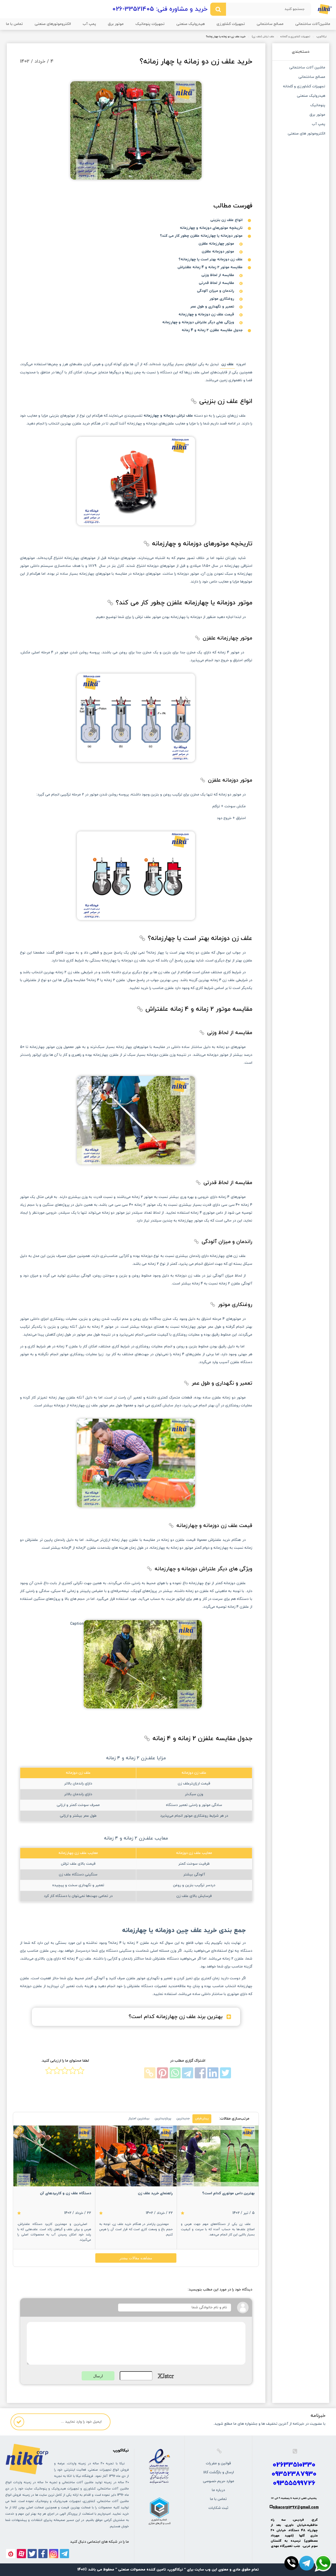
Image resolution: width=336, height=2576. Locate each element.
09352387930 (294, 2474)
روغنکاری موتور (222, 299)
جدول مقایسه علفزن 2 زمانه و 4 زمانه (212, 330)
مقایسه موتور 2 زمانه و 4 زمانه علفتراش (210, 267)
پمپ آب (89, 24)
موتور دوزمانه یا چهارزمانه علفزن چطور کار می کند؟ (201, 236)
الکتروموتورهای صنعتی (53, 24)
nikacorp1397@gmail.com (296, 2507)
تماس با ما (14, 24)
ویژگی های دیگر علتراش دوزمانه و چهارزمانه (198, 322)
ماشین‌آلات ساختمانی (313, 24)
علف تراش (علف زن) (263, 37)
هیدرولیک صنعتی (191, 24)
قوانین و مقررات (218, 2463)
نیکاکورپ (321, 37)
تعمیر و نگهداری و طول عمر (212, 307)
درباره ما (218, 2490)
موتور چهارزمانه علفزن (216, 244)
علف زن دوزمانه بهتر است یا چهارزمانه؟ (211, 259)
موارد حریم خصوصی (219, 2481)
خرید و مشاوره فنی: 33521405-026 (160, 9)
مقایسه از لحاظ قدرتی (216, 283)
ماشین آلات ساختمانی (307, 68)
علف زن (227, 364)
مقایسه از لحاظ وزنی (218, 275)
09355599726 (294, 2483)
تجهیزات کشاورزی (231, 24)
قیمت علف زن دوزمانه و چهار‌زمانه (206, 314)
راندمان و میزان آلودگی (216, 291)
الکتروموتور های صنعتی (306, 134)
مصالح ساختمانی (270, 24)
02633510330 (294, 2465)
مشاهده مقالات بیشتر (136, 2258)
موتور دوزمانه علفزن (218, 252)
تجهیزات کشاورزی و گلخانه (295, 37)
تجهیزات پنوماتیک (150, 24)
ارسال (98, 2376)
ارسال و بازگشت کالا (219, 2472)
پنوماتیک (318, 106)
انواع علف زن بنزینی (226, 220)
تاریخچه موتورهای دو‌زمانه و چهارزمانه (211, 228)
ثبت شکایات (218, 2508)
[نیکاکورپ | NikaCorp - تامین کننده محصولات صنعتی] (325, 9)
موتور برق (116, 24)
